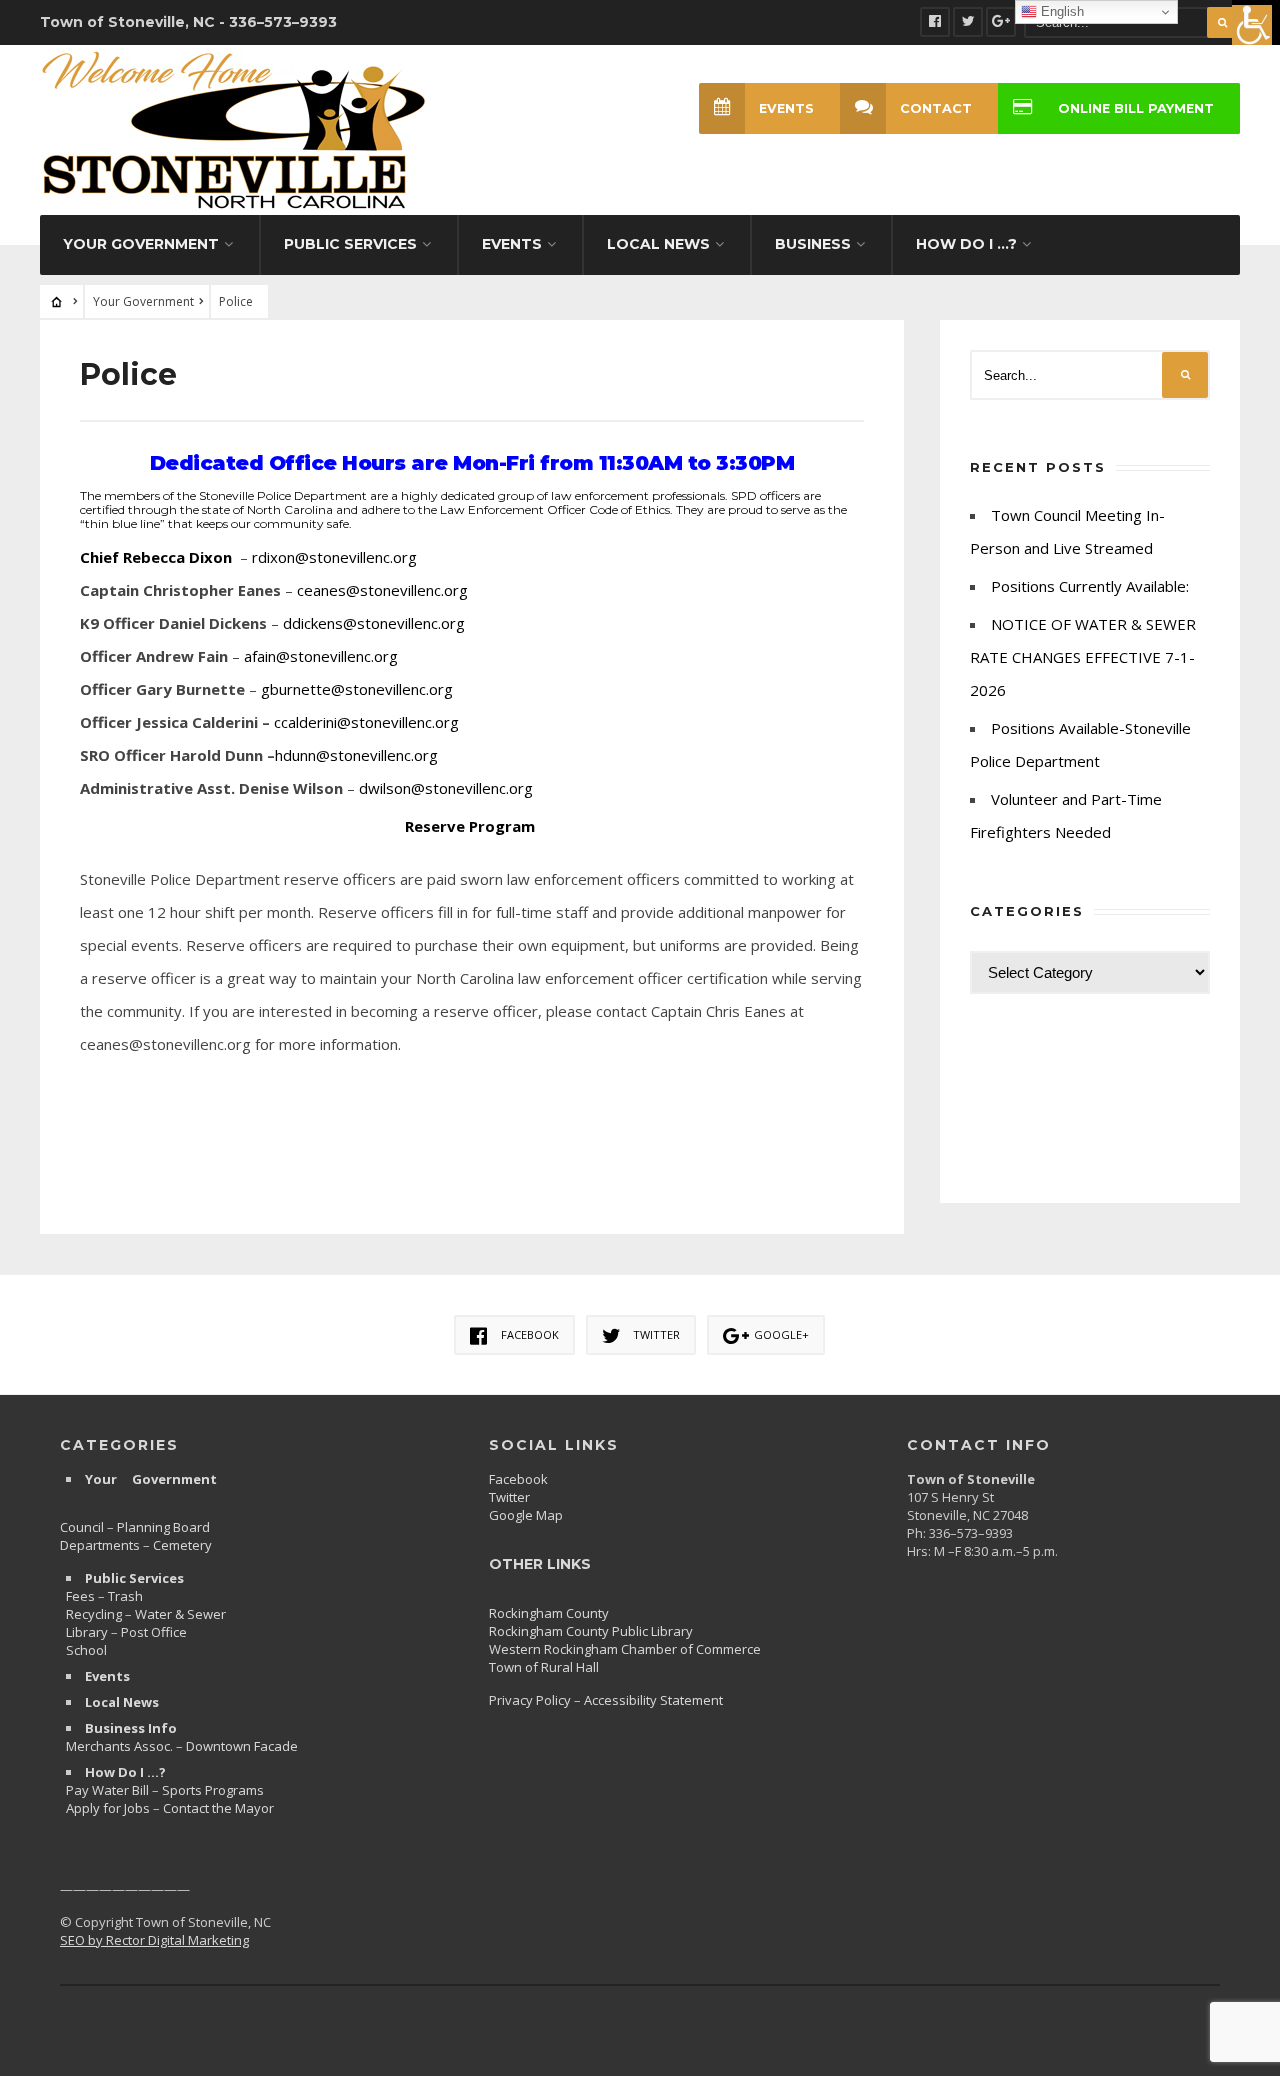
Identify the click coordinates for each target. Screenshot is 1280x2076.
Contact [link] (936, 108)
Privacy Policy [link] (530, 1700)
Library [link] (87, 1632)
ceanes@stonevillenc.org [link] (382, 590)
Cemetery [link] (182, 1545)
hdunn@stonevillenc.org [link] (356, 755)
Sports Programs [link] (213, 1790)
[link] (1256, 24)
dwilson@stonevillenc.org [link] (446, 788)
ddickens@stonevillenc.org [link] (374, 623)
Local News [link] (658, 244)
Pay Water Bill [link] (107, 1790)
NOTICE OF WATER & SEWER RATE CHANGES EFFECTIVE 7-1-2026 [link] (1083, 657)
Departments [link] (100, 1545)
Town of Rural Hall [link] (544, 1667)
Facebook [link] (518, 1479)
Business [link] (813, 244)
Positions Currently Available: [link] (1090, 586)
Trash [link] (125, 1596)
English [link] (1060, 11)
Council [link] (82, 1527)
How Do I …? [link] (966, 244)
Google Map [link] (526, 1515)
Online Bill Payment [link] (1136, 108)
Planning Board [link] (163, 1527)
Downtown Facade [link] (242, 1746)
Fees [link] (80, 1596)
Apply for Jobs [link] (108, 1808)
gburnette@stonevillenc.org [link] (357, 689)
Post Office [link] (154, 1632)
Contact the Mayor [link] (218, 1808)
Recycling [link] (94, 1614)
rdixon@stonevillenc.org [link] (334, 557)
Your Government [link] (141, 244)
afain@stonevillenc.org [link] (321, 656)
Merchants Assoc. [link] (121, 1746)
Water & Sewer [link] (180, 1614)
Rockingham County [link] (549, 1613)
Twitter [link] (509, 1497)
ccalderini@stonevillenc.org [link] (366, 722)
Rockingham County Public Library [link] (591, 1631)
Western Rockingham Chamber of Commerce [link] (625, 1649)
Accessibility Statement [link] (653, 1700)
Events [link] (512, 244)
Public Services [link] (350, 244)
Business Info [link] (131, 1728)
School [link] (86, 1650)
